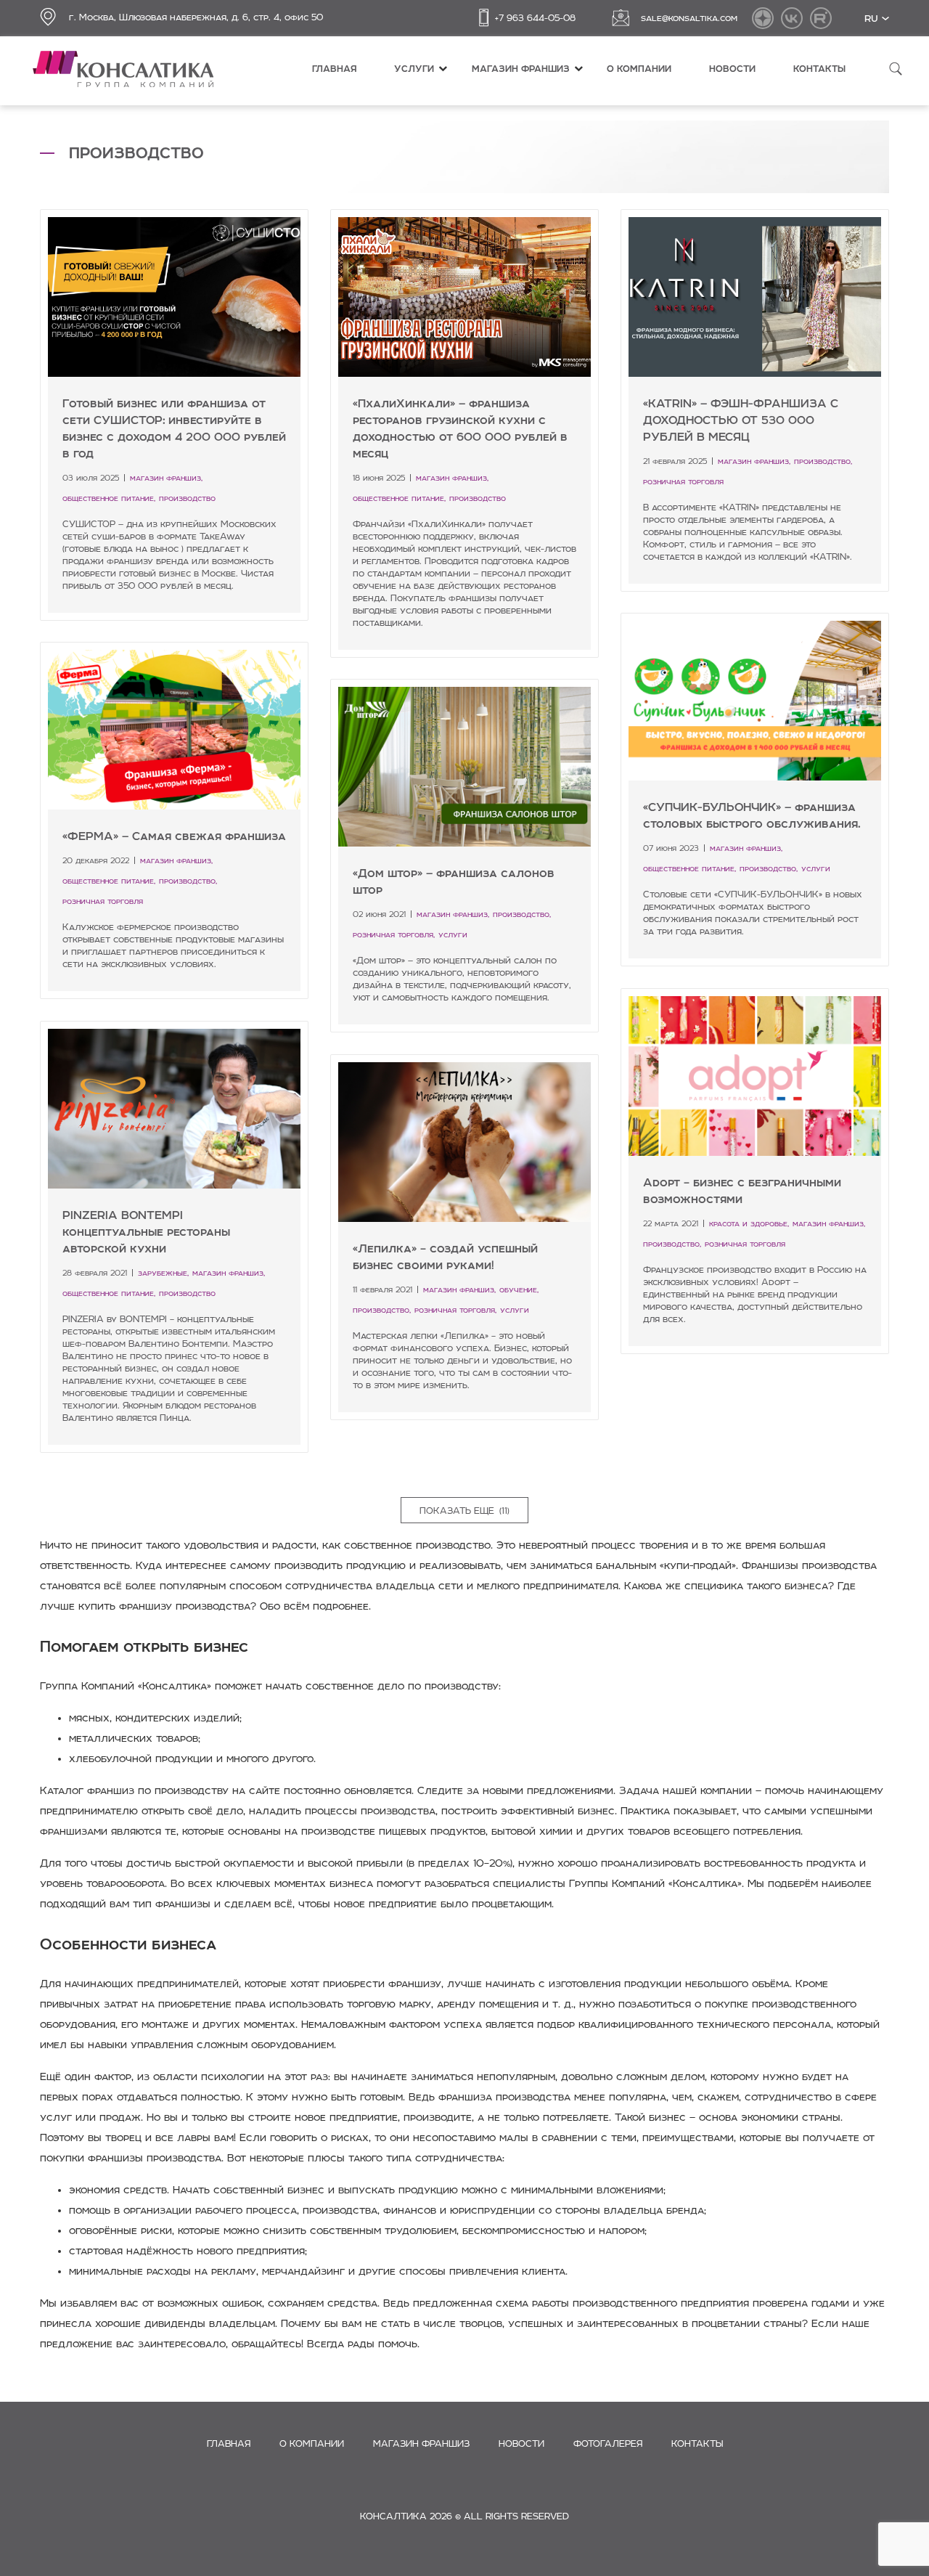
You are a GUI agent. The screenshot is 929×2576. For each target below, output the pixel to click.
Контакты (819, 69)
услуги (816, 868)
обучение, (519, 1289)
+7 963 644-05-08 (535, 17)
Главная (334, 69)
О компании (639, 69)
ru (873, 17)
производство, (823, 461)
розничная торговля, (394, 934)
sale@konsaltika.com (689, 17)
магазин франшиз (521, 69)
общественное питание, (109, 498)
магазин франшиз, (166, 478)
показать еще (464, 1510)
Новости (732, 69)
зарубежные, (163, 1273)
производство (187, 498)
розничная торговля (683, 481)
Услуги (414, 69)
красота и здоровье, (749, 1223)
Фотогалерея (608, 2443)
